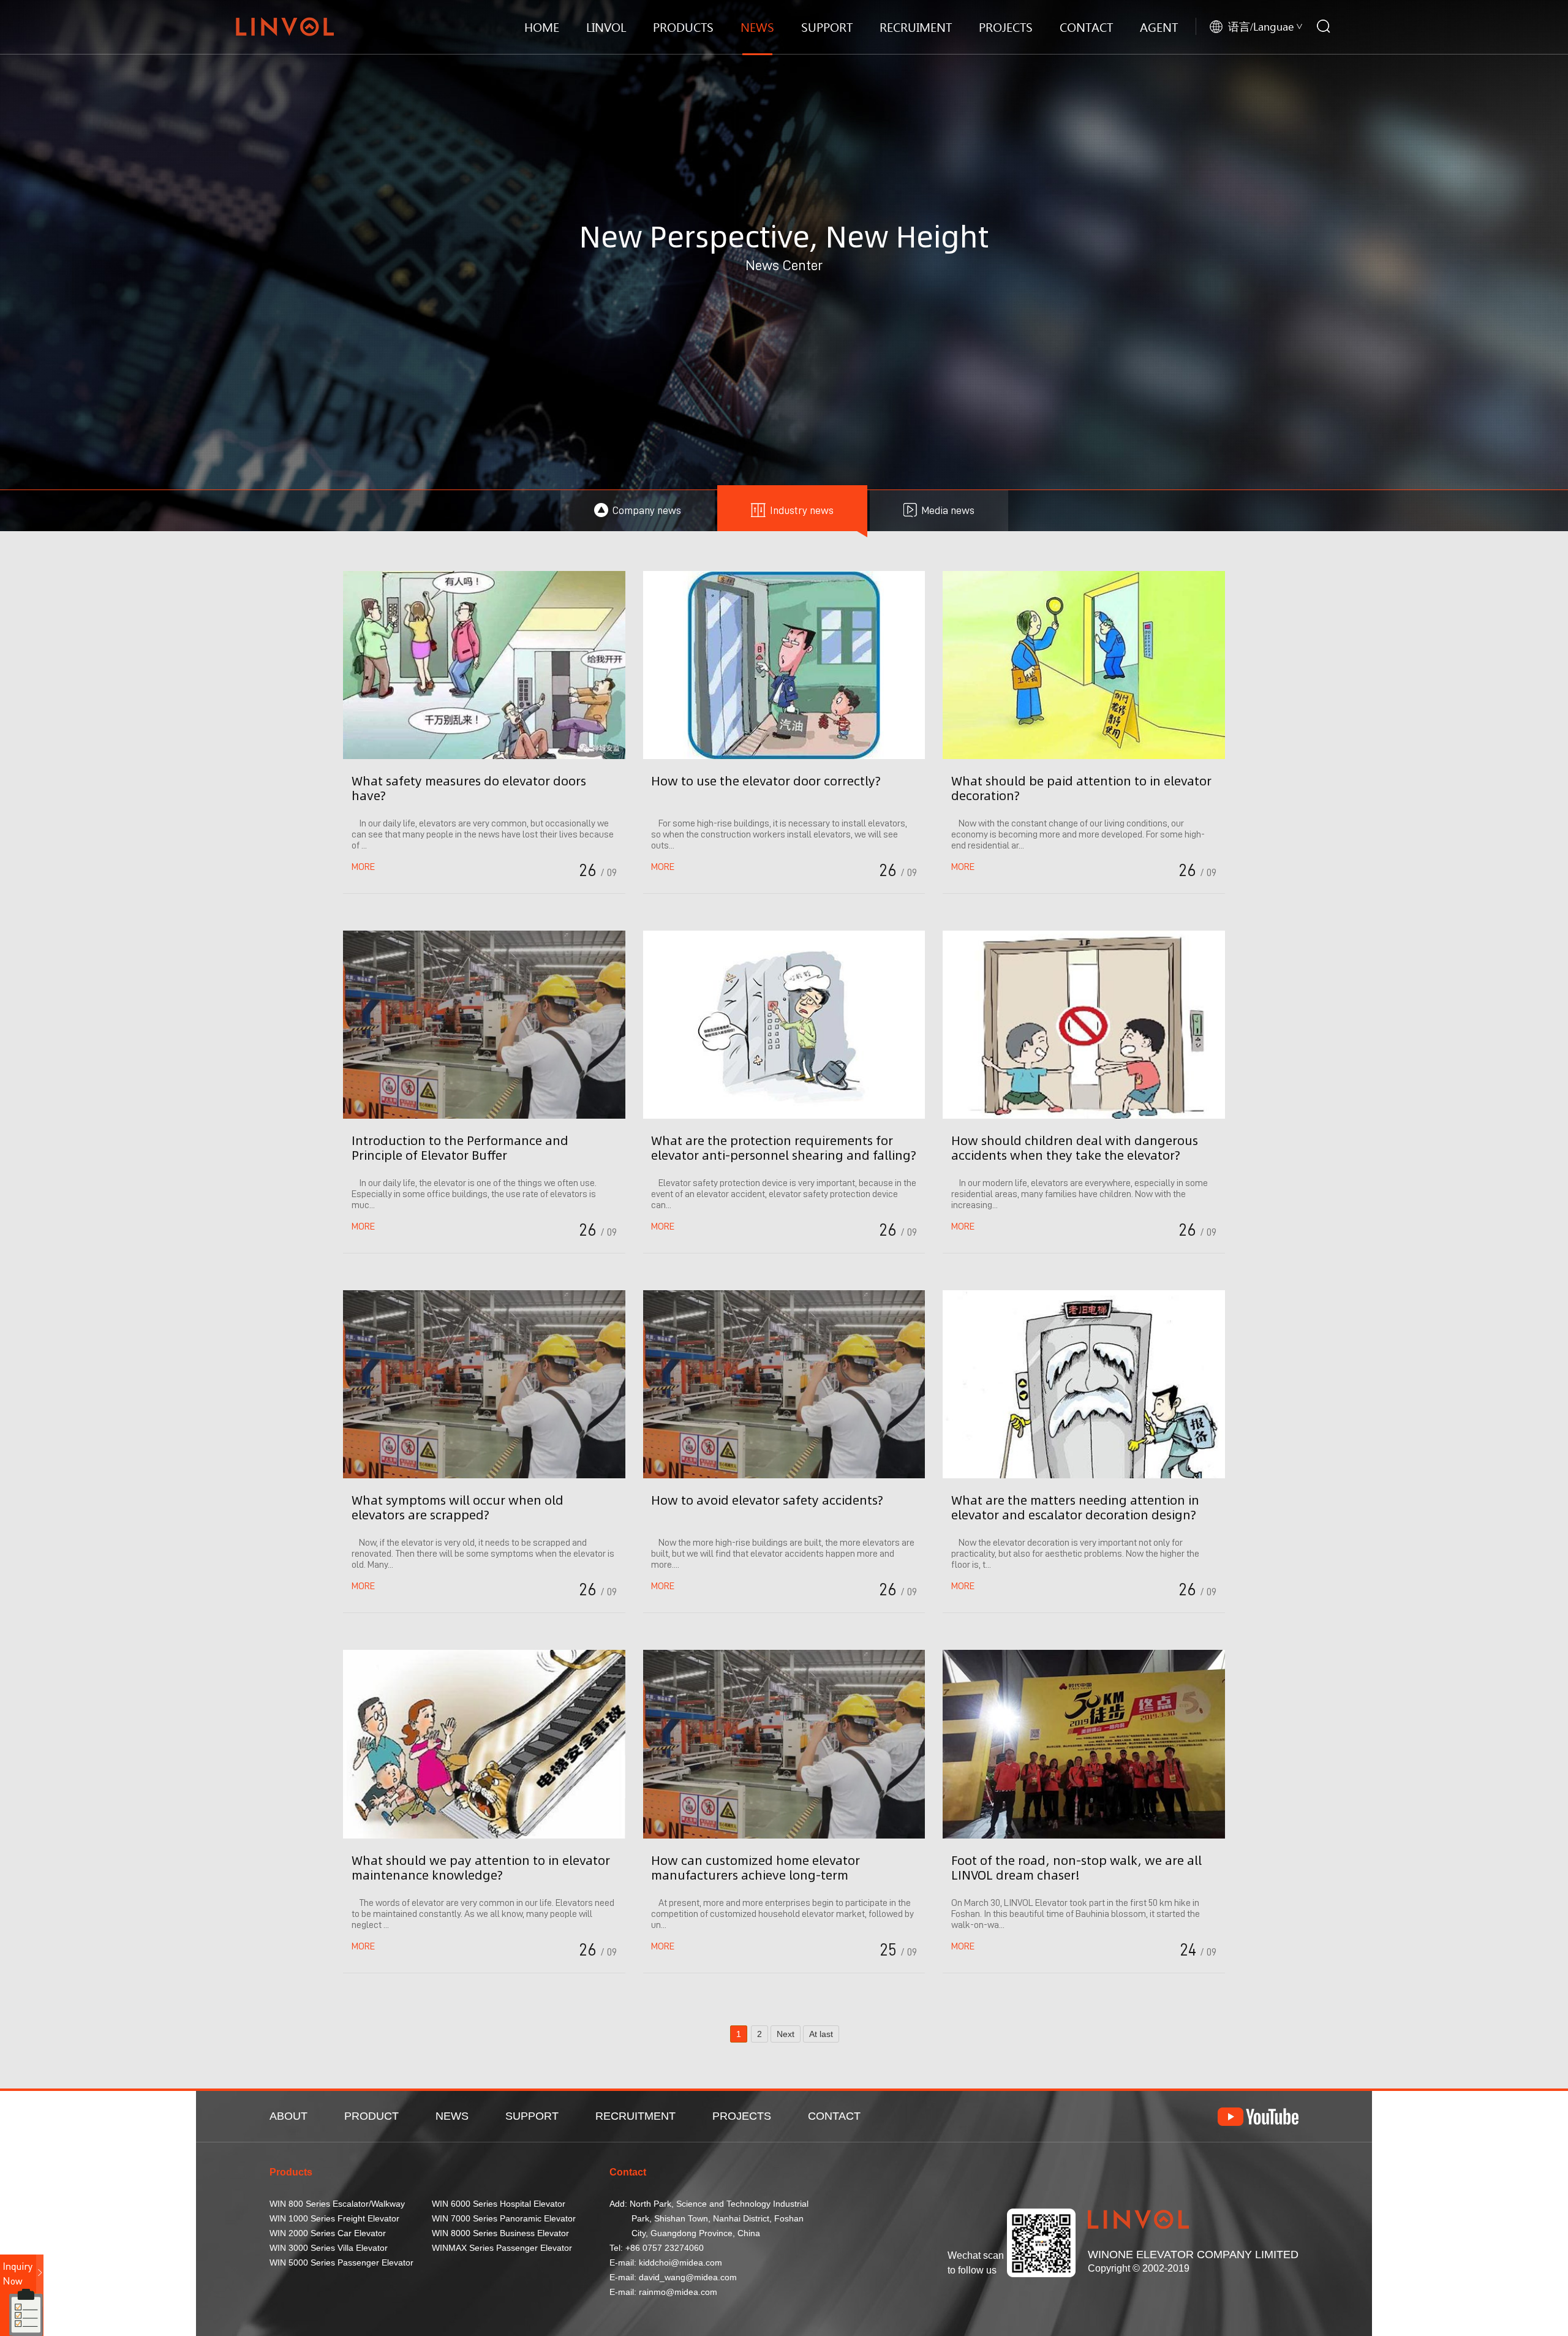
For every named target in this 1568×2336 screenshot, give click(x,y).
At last (821, 2034)
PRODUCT (371, 2116)
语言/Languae (1261, 26)
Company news (647, 510)
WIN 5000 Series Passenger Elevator (341, 2262)
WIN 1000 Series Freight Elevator (334, 2218)
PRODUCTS (683, 27)
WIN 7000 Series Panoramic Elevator (504, 2218)
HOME (542, 27)
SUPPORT (827, 27)
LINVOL (606, 27)
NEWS (757, 27)
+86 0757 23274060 (665, 2248)
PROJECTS (1006, 27)
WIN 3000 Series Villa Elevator (329, 2248)
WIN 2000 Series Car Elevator (328, 2233)
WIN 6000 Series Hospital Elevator (499, 2204)
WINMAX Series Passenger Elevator (502, 2248)
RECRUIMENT (916, 27)
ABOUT (288, 2116)
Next (786, 2034)
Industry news (802, 510)
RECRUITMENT (635, 2116)
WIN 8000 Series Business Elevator (500, 2233)
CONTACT (1086, 27)
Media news (948, 510)
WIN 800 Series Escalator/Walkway (337, 2204)
